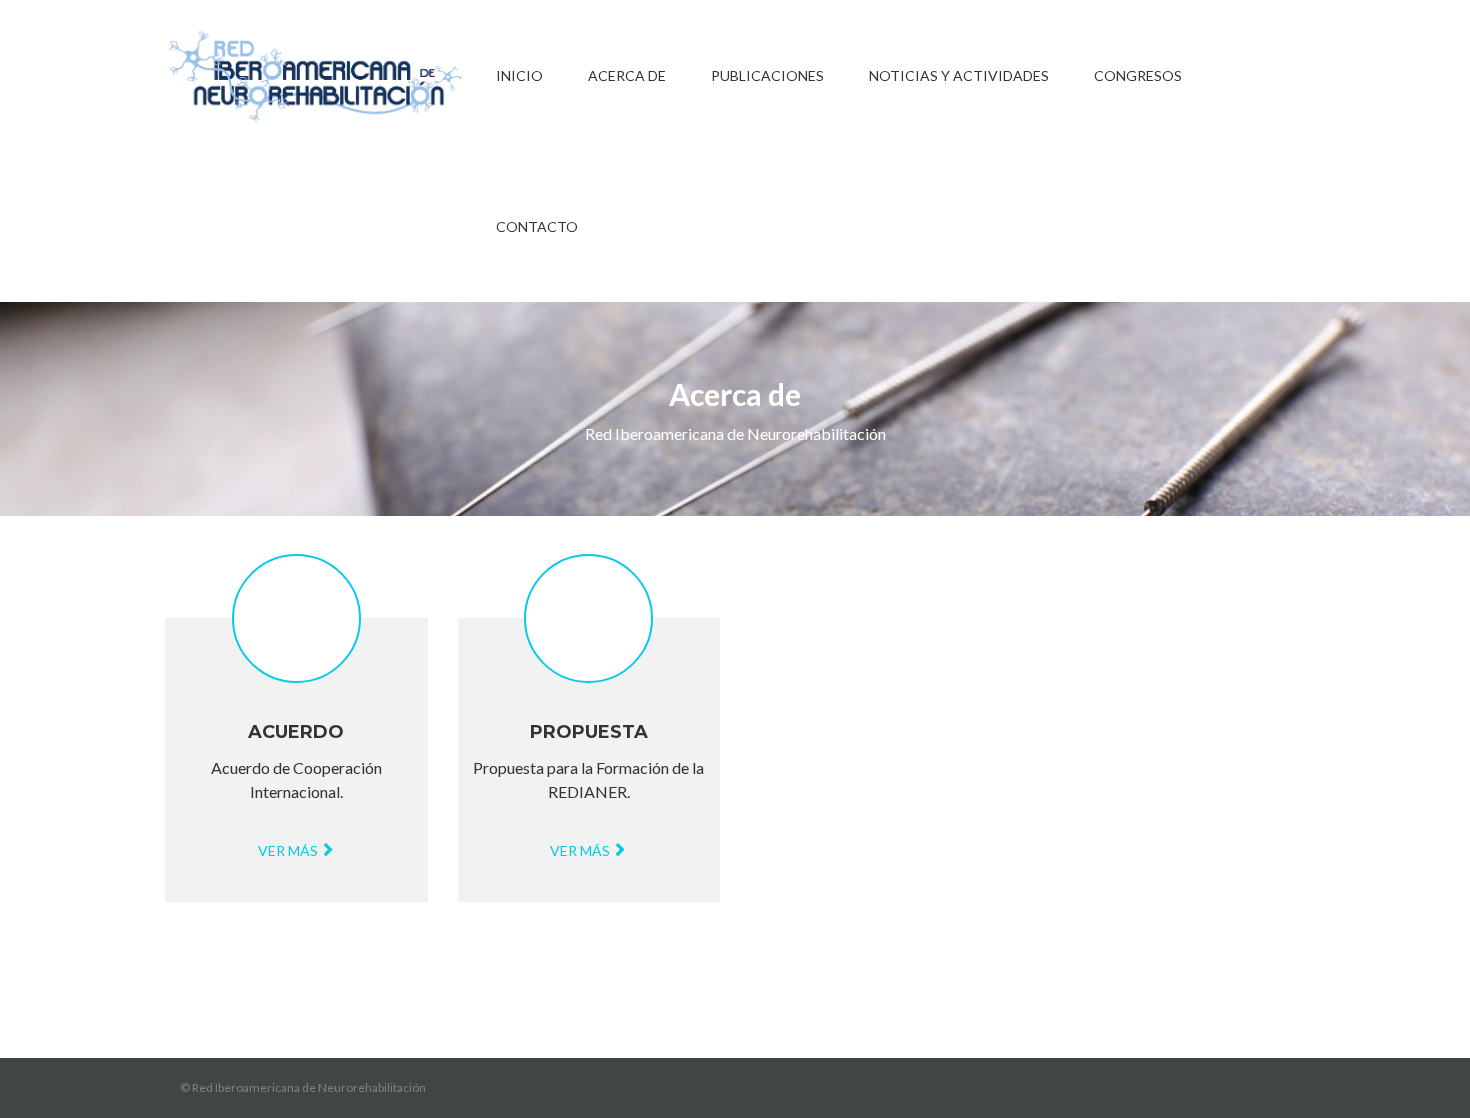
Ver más (289, 850)
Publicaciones (767, 75)
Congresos (1138, 75)
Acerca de (627, 75)
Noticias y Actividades (959, 75)
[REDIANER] (315, 75)
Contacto (537, 226)
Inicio (519, 75)
